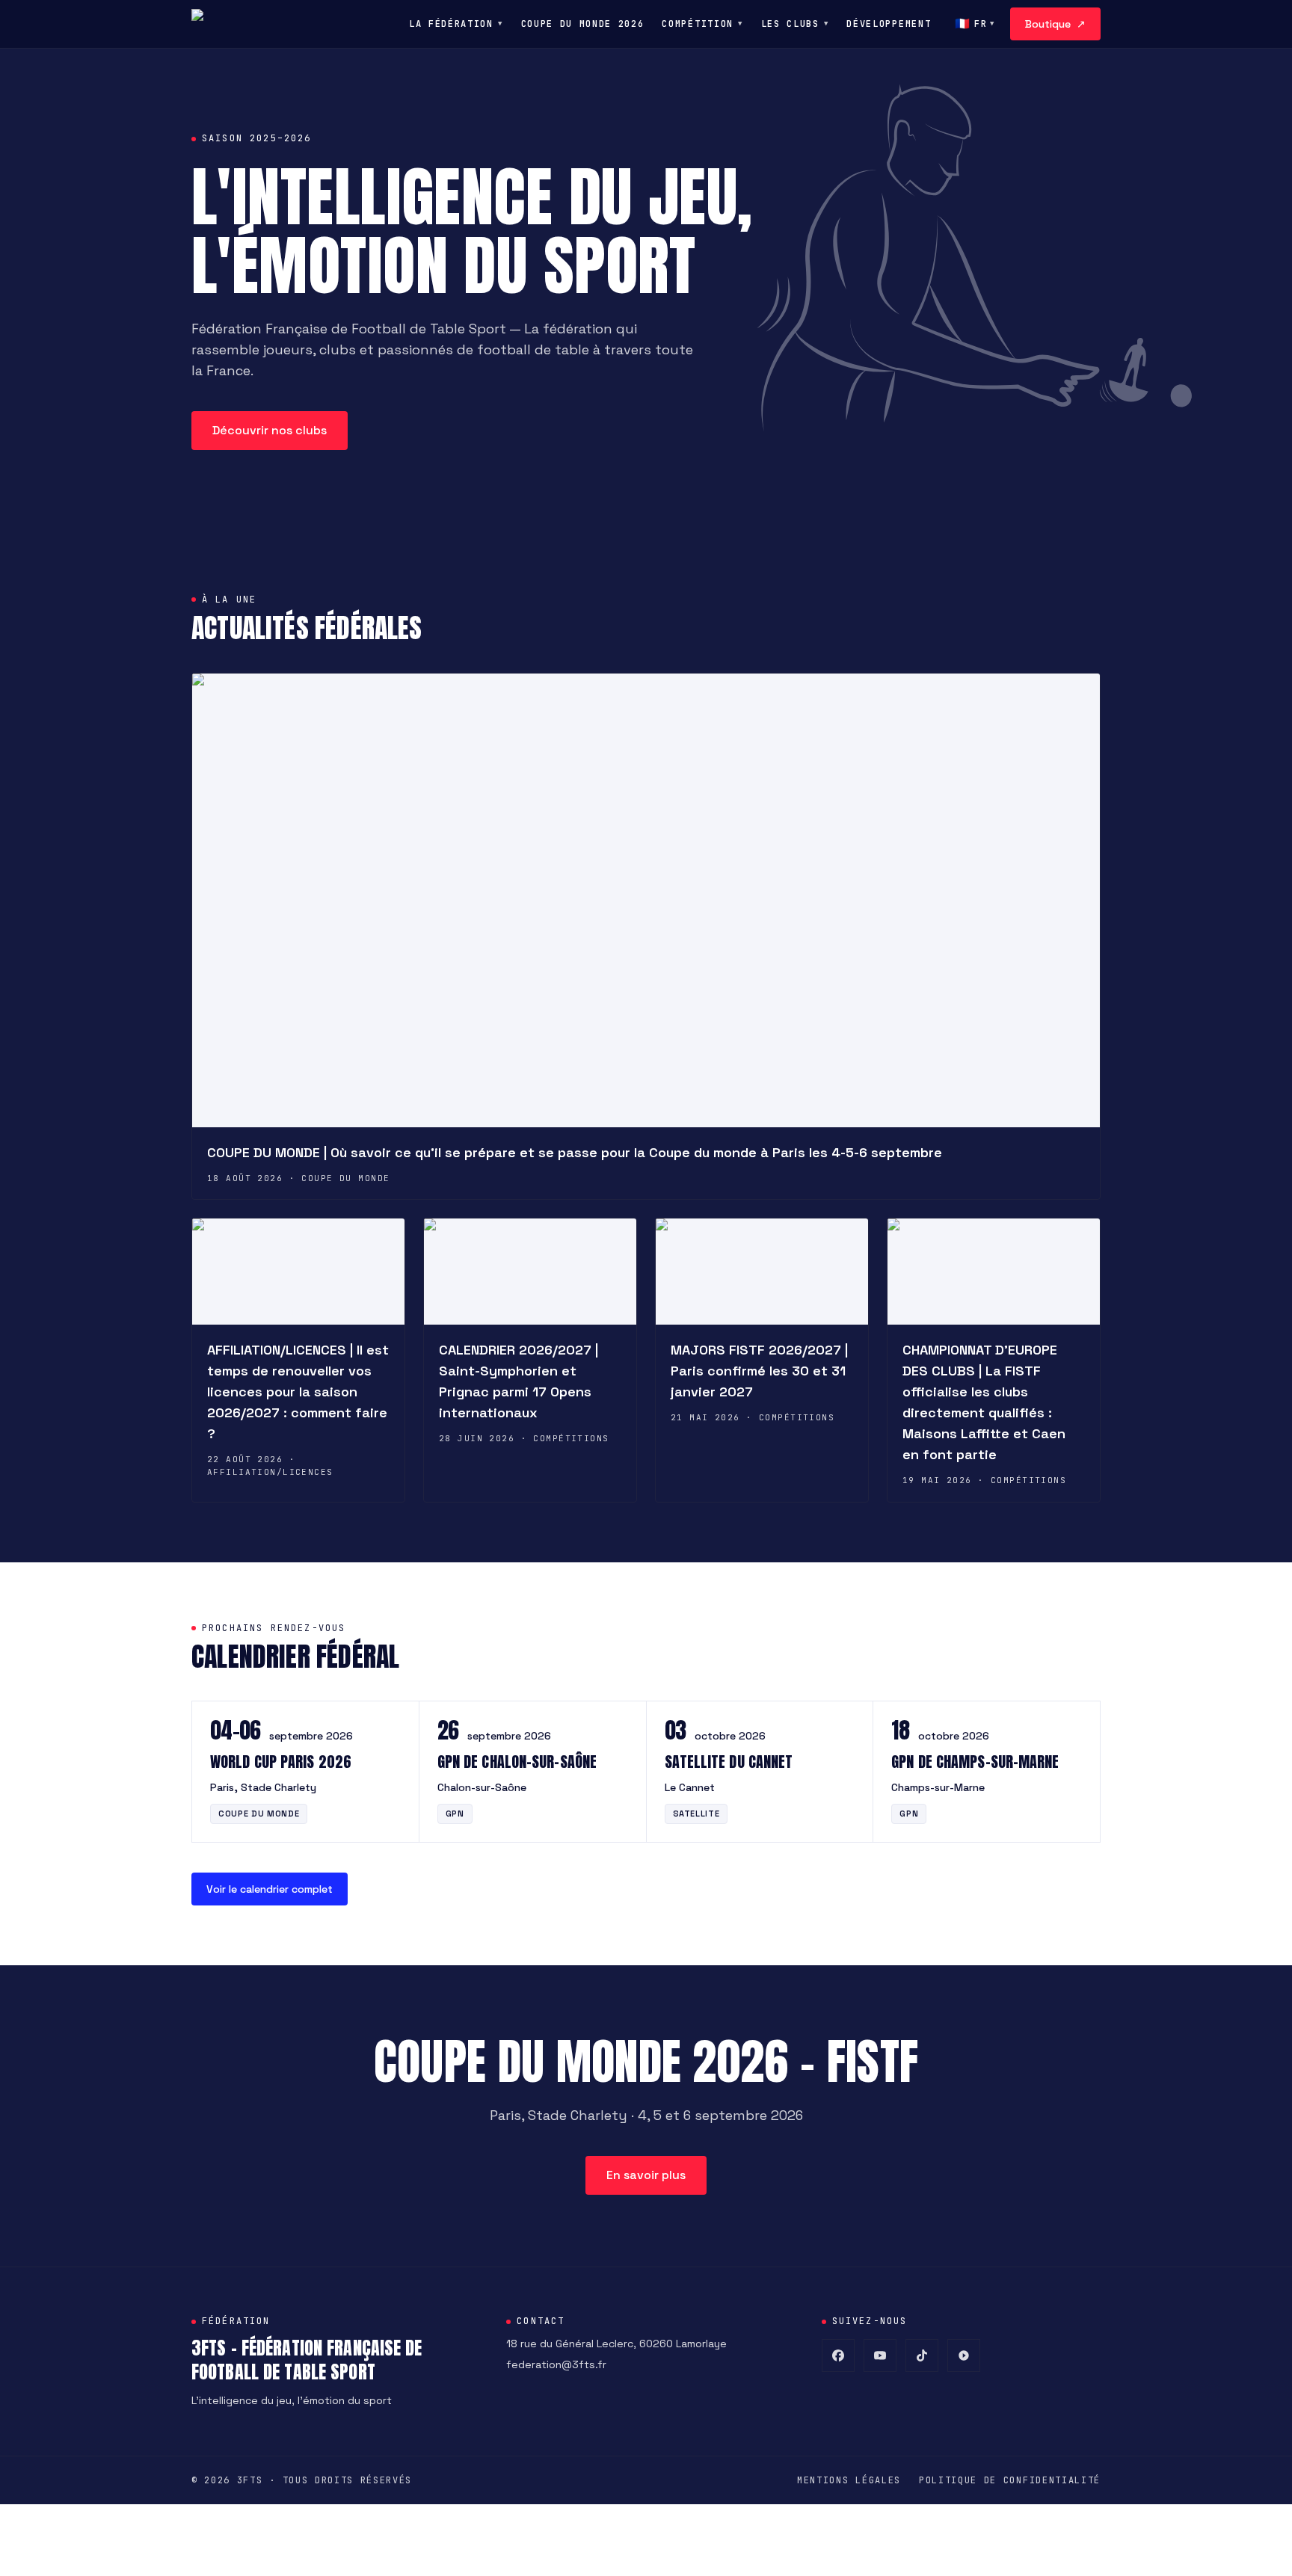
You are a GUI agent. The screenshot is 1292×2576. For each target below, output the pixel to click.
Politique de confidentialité (1010, 2480)
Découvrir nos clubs (270, 430)
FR (975, 24)
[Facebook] (838, 2355)
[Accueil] (206, 24)
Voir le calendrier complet (270, 1889)
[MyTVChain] (964, 2355)
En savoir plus (646, 2175)
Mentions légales (849, 2480)
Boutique (1055, 24)
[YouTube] (880, 2355)
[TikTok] (922, 2355)
